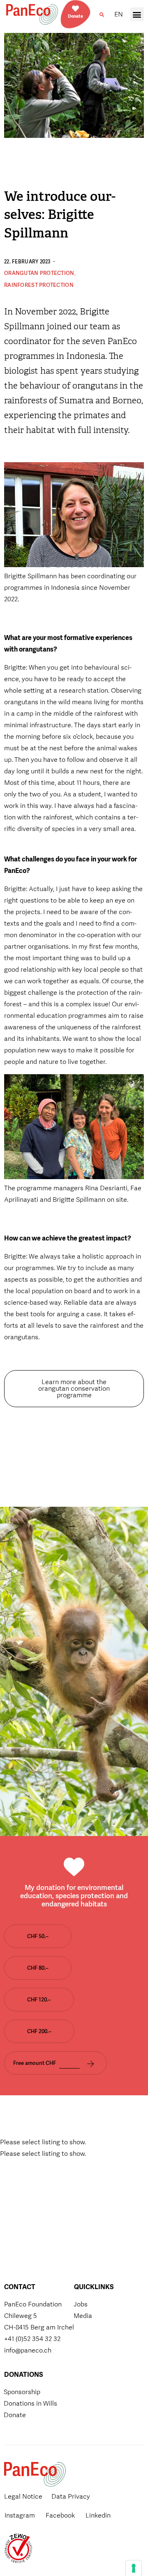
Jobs (81, 2304)
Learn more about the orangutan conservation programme (74, 1388)
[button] (102, 15)
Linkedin (98, 2515)
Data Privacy (71, 2496)
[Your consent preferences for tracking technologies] (134, 2568)
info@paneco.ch (28, 2350)
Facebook (60, 2515)
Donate (75, 16)
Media (83, 2316)
